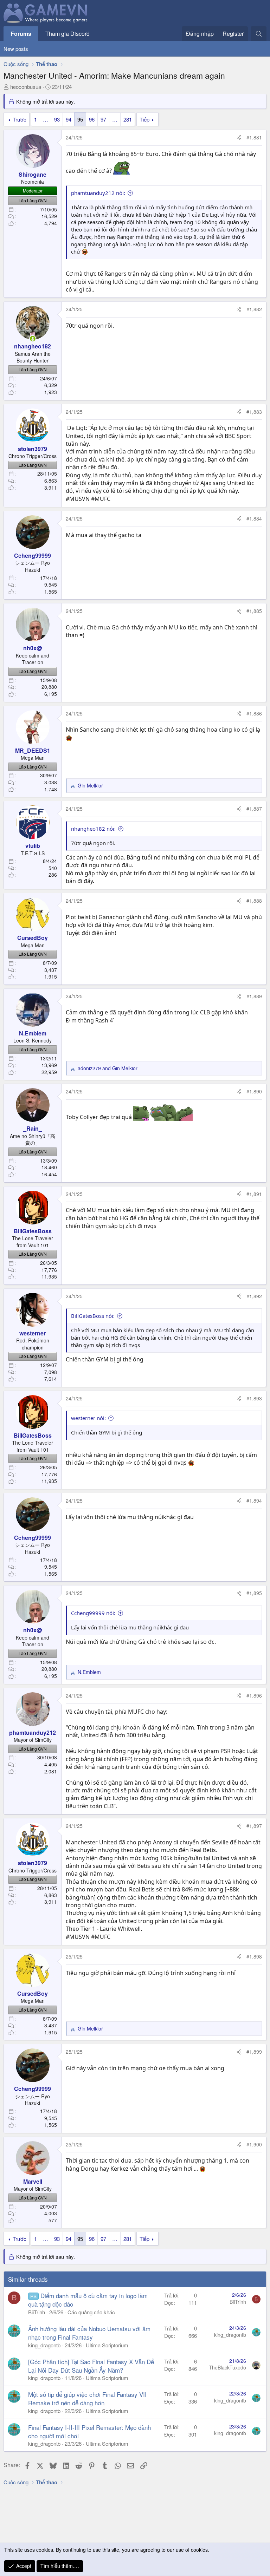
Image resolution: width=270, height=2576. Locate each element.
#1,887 (254, 809)
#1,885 (254, 611)
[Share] (239, 138)
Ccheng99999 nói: (93, 1613)
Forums (21, 34)
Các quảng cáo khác (91, 2312)
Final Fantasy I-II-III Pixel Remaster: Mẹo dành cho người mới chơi (89, 2431)
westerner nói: (88, 1418)
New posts (16, 49)
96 (92, 119)
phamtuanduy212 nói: (98, 193)
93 (57, 119)
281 (128, 119)
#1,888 (254, 901)
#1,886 (254, 713)
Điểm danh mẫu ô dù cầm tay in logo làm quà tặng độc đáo (88, 2300)
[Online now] (33, 339)
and (108, 1068)
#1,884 (254, 518)
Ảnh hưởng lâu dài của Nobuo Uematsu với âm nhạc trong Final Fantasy (89, 2333)
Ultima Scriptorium (107, 2345)
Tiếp (144, 119)
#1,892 (254, 1296)
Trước (20, 119)
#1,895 (254, 1593)
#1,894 (254, 1501)
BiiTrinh (37, 2312)
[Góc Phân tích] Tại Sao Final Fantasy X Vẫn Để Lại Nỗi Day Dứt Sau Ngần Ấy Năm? (91, 2366)
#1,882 (254, 309)
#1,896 (254, 1695)
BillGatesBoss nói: (93, 1316)
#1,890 (254, 1091)
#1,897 (254, 1826)
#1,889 (254, 996)
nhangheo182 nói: (93, 829)
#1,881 (254, 137)
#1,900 (254, 2144)
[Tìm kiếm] (259, 34)
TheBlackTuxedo (227, 2367)
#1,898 (254, 1956)
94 (69, 119)
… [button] (46, 119)
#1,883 (254, 412)
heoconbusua (26, 87)
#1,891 (254, 1194)
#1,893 (254, 1398)
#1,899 (254, 2052)
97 (103, 119)
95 (80, 119)
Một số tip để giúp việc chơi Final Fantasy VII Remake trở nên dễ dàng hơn (87, 2398)
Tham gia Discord (67, 34)
